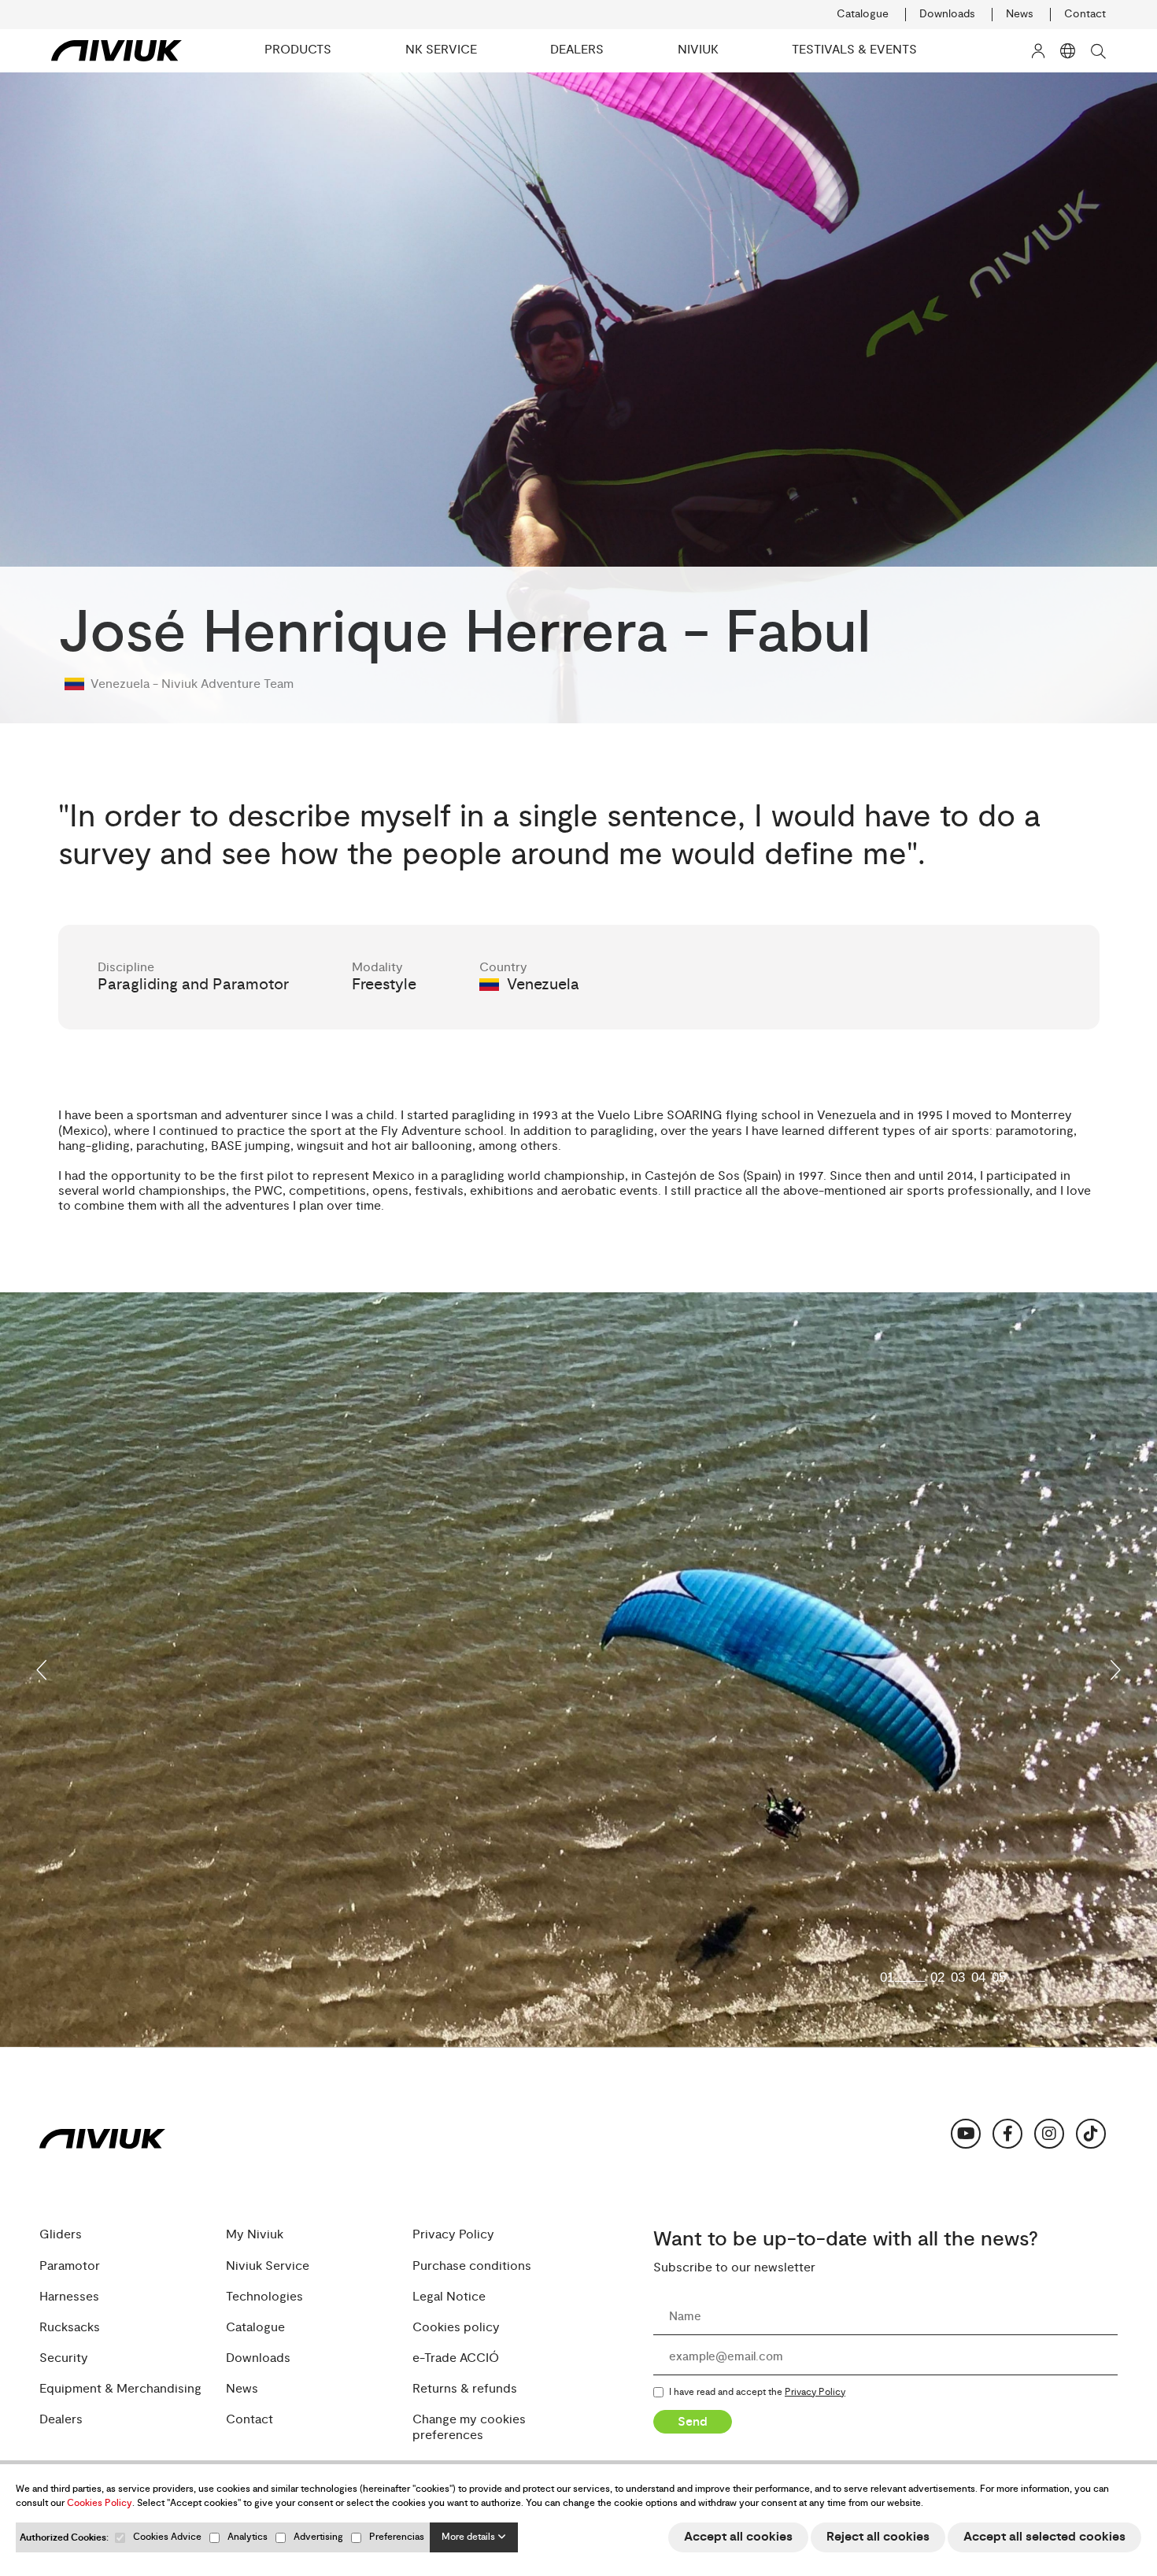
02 (937, 1977)
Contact (1085, 14)
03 (958, 1977)
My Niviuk (255, 2235)
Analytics (248, 2537)
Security (64, 2358)
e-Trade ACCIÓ (456, 2358)
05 (999, 1977)
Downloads (947, 14)
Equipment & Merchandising (120, 2389)
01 (887, 1977)
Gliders (61, 2235)
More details (469, 2537)
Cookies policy (456, 2328)
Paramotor (70, 2266)
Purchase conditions (472, 2266)
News (1020, 14)
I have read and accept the (757, 2393)
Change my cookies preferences (469, 2427)
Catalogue (863, 14)
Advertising (318, 2537)
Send (693, 2422)
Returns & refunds (465, 2389)
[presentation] (43, 1670)
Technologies (264, 2297)
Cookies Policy (100, 2503)
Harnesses (69, 2297)
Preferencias (397, 2537)
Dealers (61, 2420)
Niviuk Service (268, 2266)
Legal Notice (449, 2297)
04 (978, 1977)
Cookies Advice (167, 2537)
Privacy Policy (453, 2235)
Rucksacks (70, 2328)
